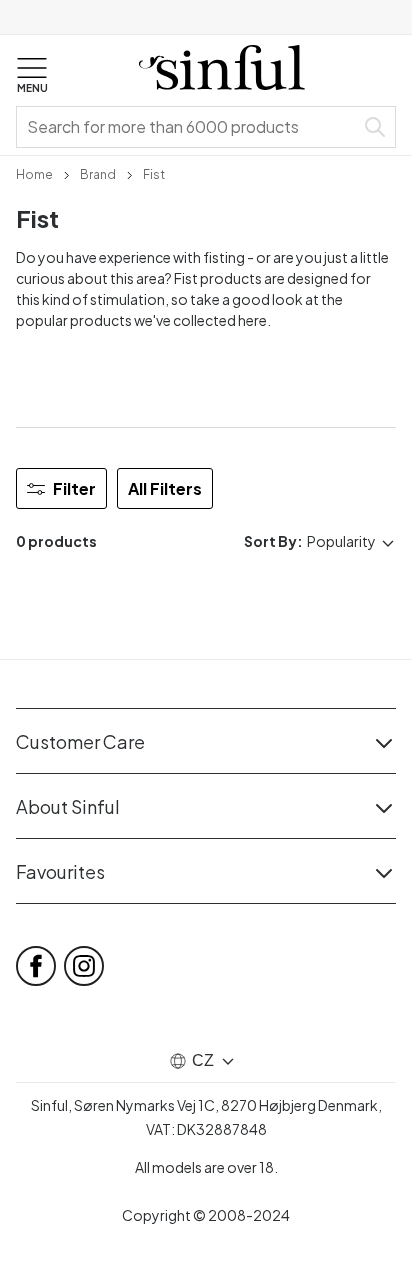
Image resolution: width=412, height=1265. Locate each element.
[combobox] (189, 127)
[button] (32, 76)
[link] (34, 173)
